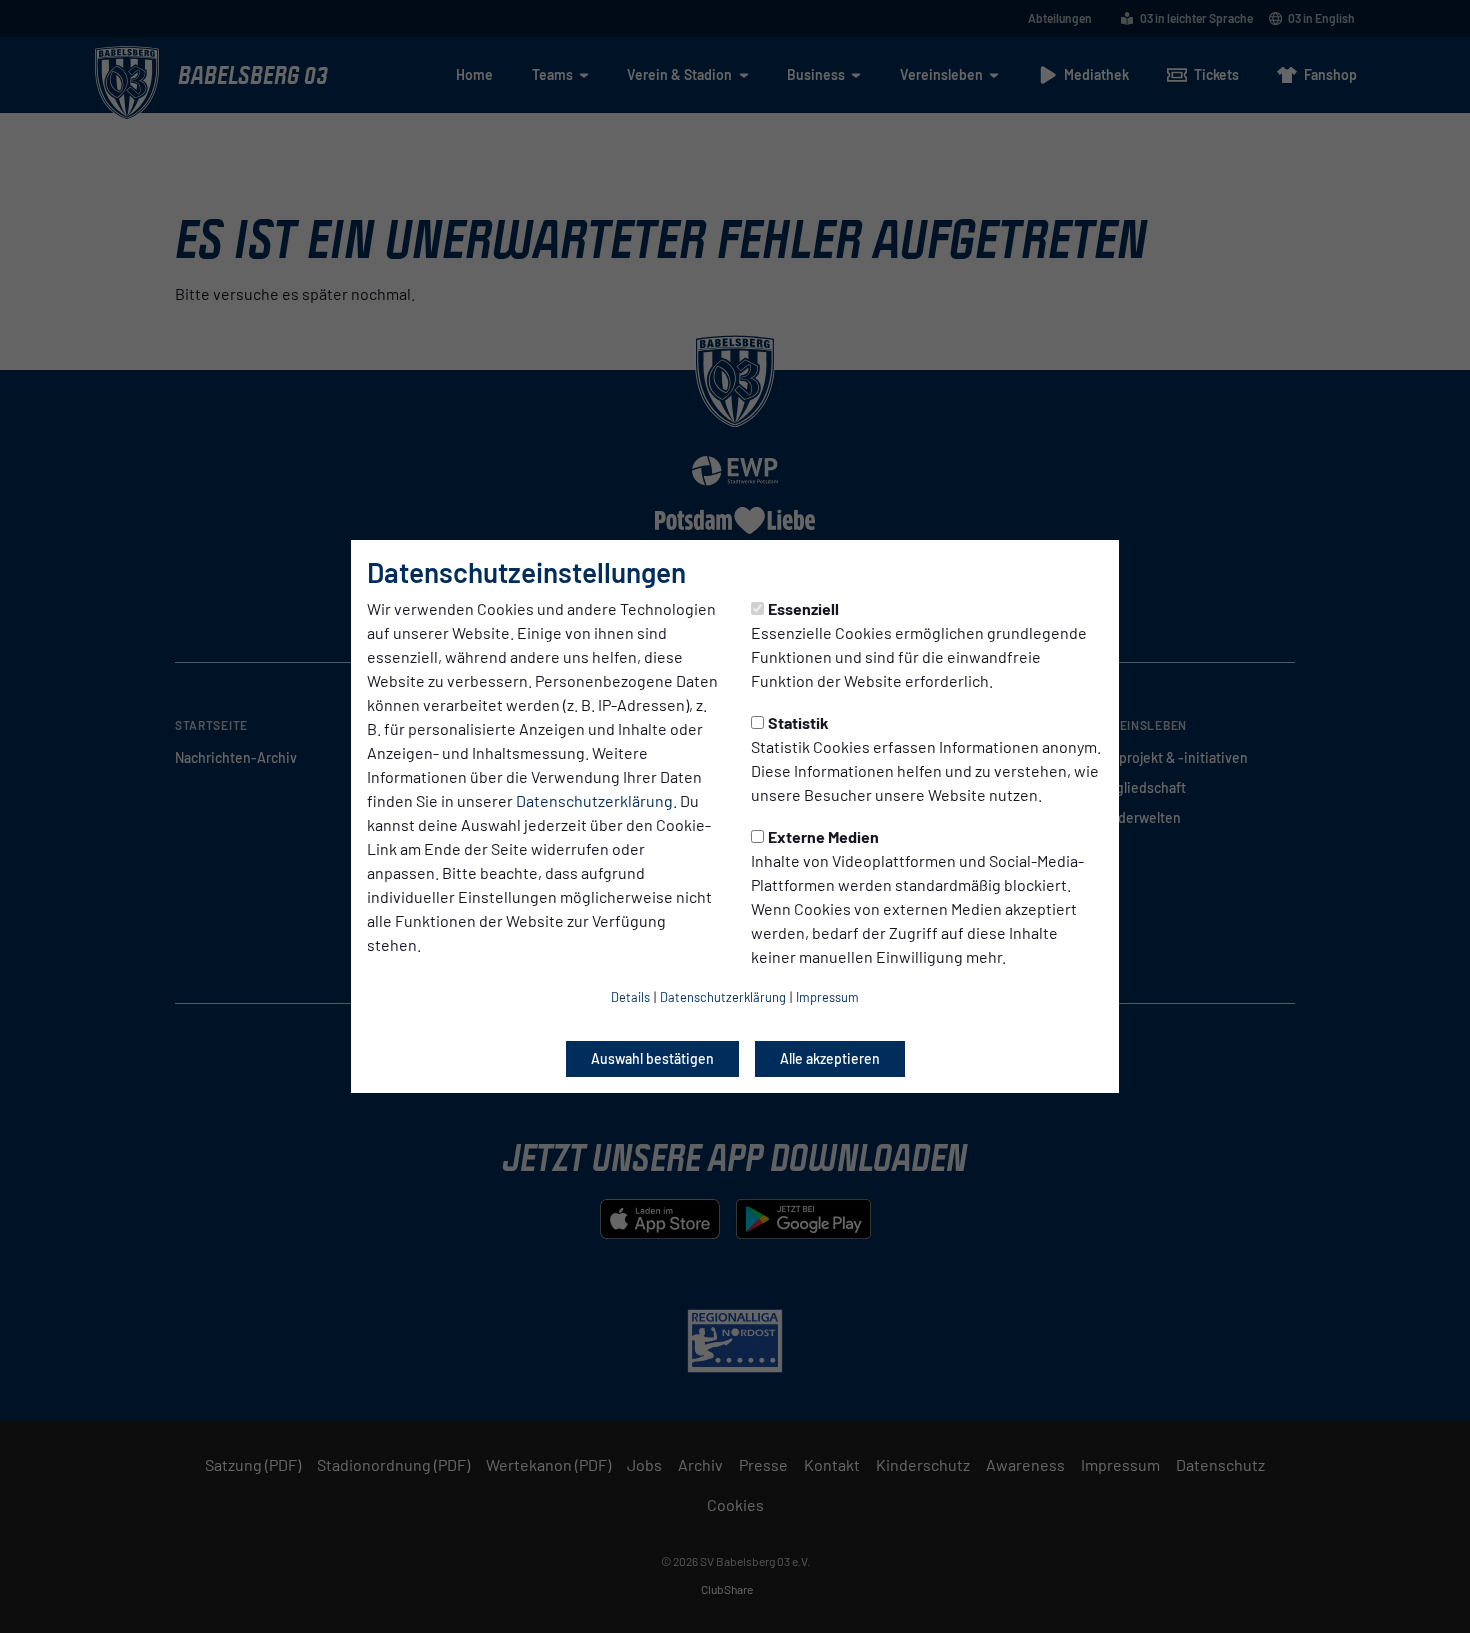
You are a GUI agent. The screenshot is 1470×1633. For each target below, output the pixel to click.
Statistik (798, 722)
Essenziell (803, 608)
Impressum (827, 997)
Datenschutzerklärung (594, 800)
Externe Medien (823, 836)
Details (630, 997)
